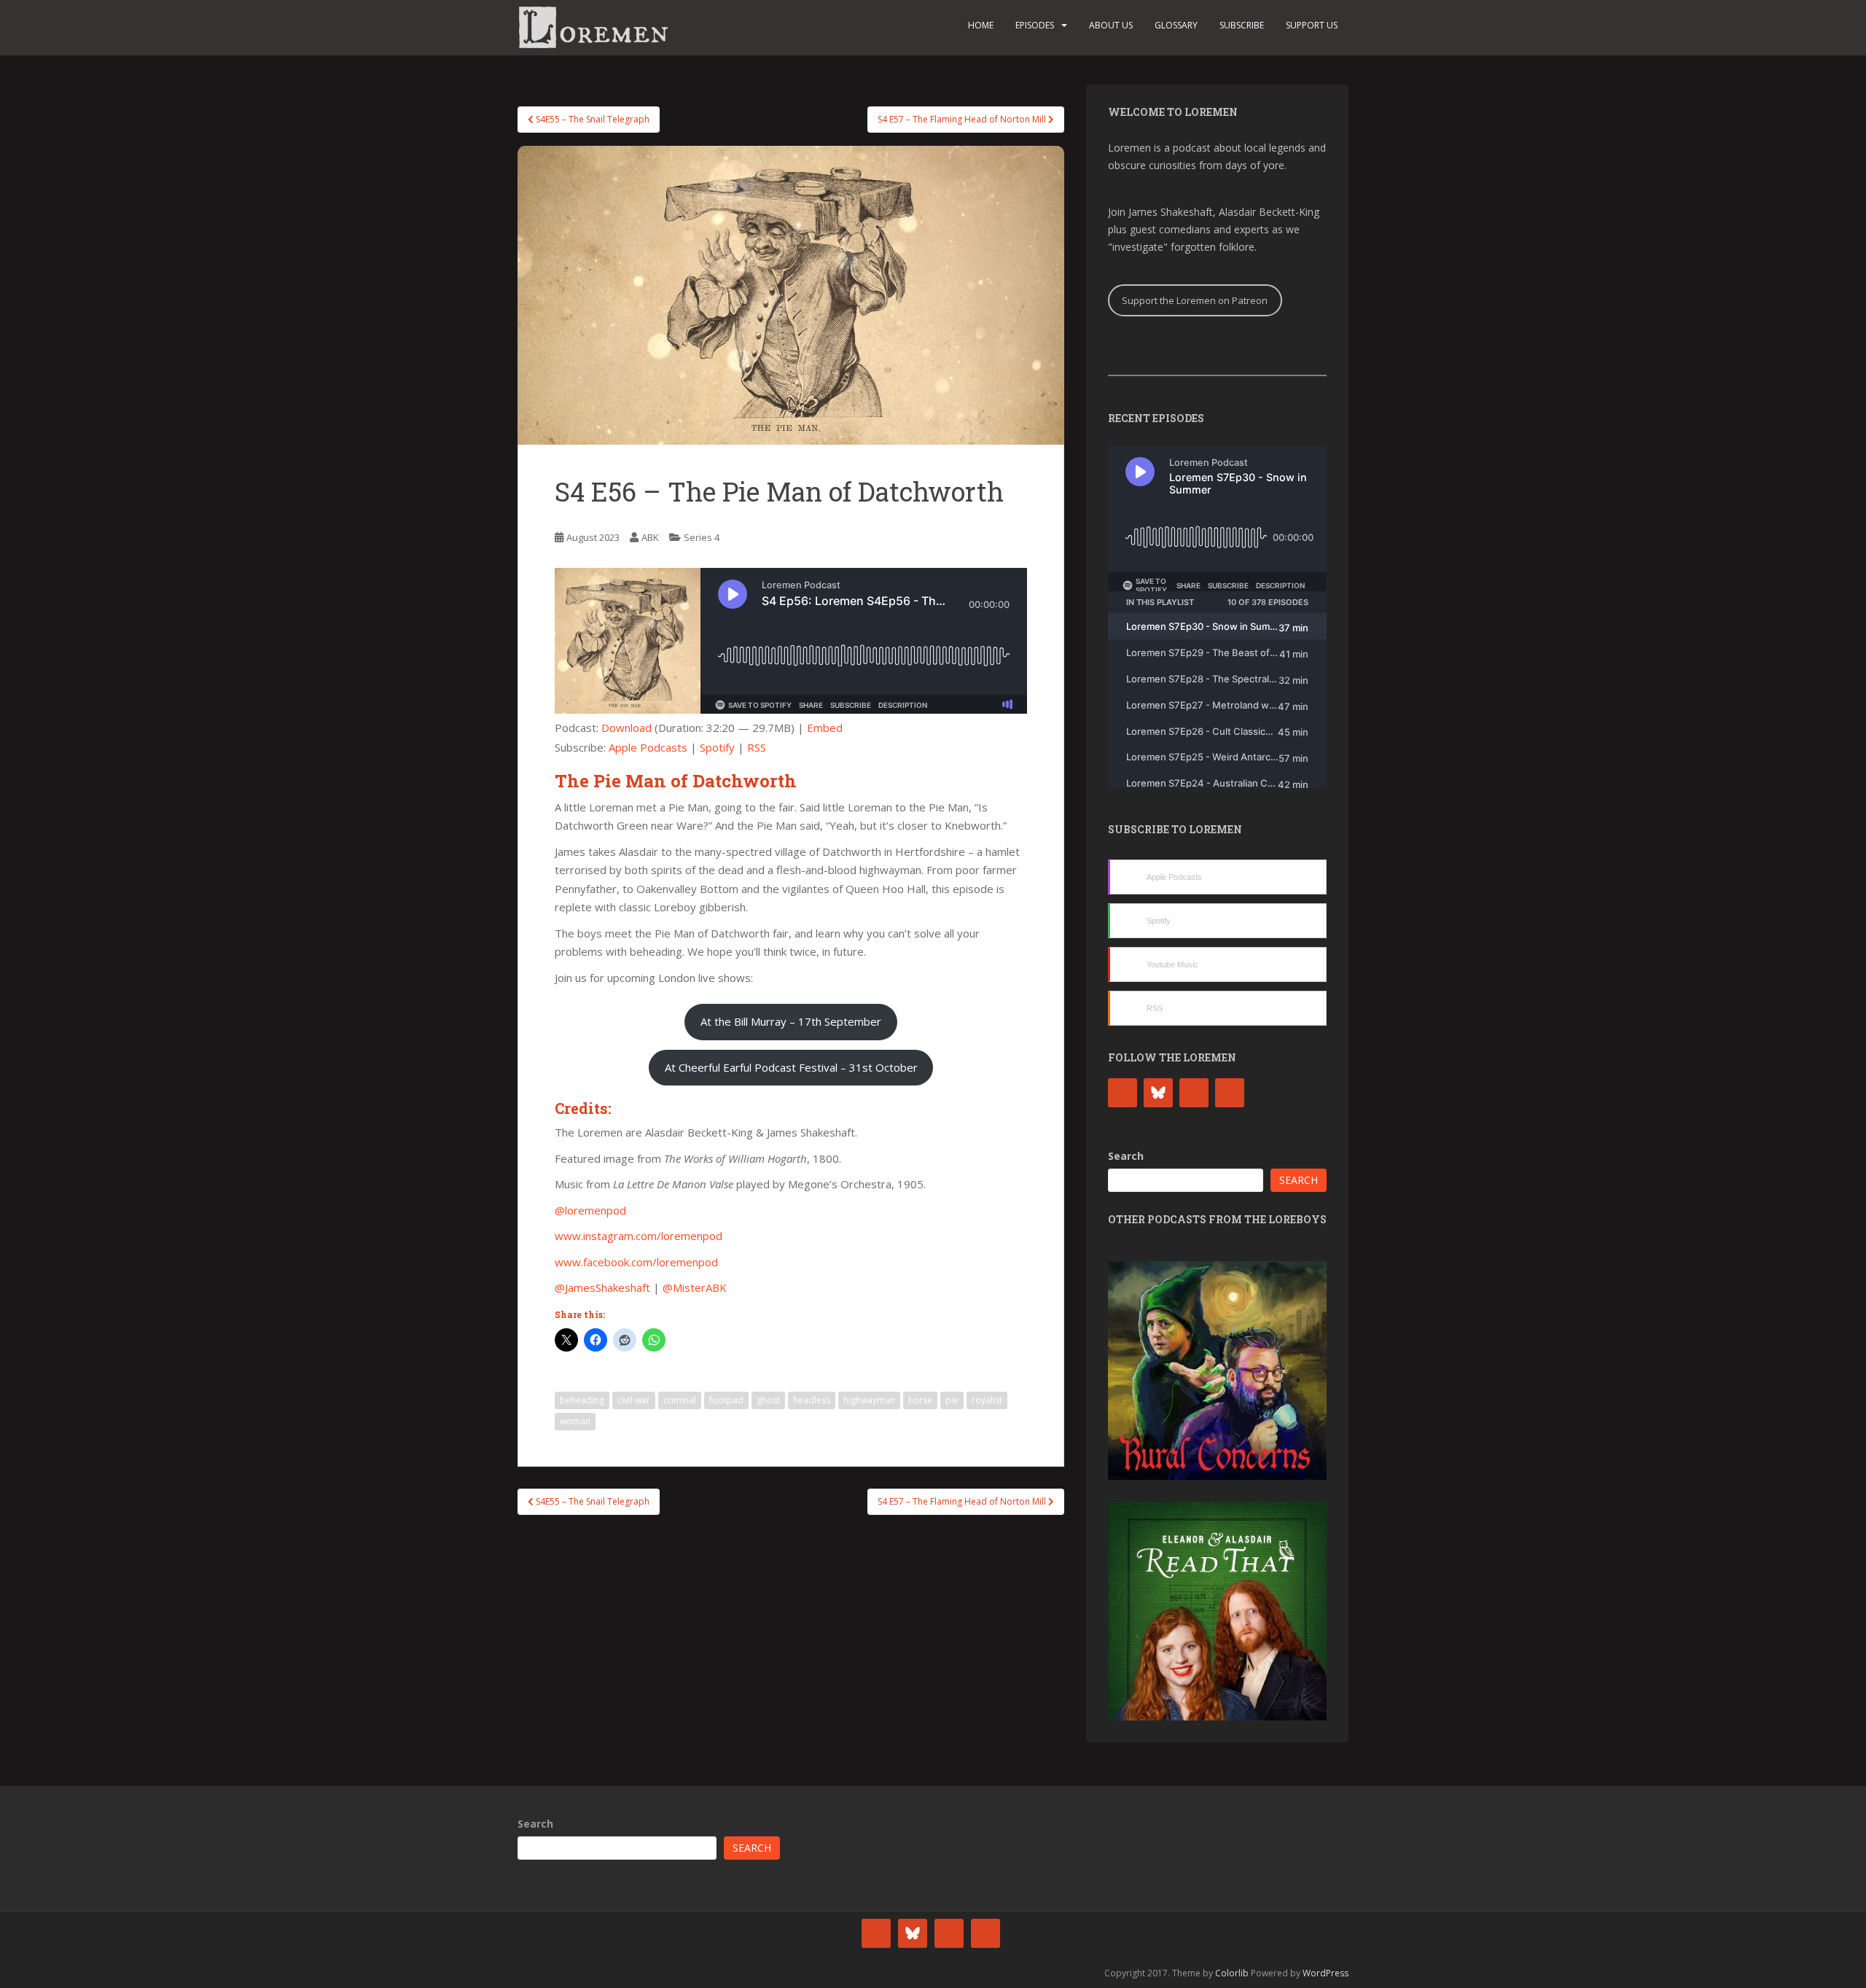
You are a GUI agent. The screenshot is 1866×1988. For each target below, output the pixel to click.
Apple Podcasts (648, 747)
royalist (987, 1400)
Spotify (717, 747)
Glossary (1176, 25)
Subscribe (1242, 25)
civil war (634, 1400)
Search (1126, 1156)
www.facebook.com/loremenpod (636, 1262)
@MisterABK (695, 1287)
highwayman (869, 1400)
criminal (680, 1400)
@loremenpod (590, 1210)
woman (575, 1421)
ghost (768, 1400)
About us (1111, 25)
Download (626, 728)
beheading (582, 1400)
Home (981, 25)
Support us (1312, 25)
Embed (825, 728)
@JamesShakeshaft (602, 1287)
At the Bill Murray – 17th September (791, 1021)
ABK (650, 537)
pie (952, 1400)
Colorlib (1232, 1973)
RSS (757, 747)
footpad (726, 1400)
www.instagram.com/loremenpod (639, 1236)
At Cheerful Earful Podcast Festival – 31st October (791, 1067)
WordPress (1326, 1973)
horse (920, 1400)
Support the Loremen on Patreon (1195, 300)
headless (812, 1400)
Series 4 (702, 537)
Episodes (1035, 25)
